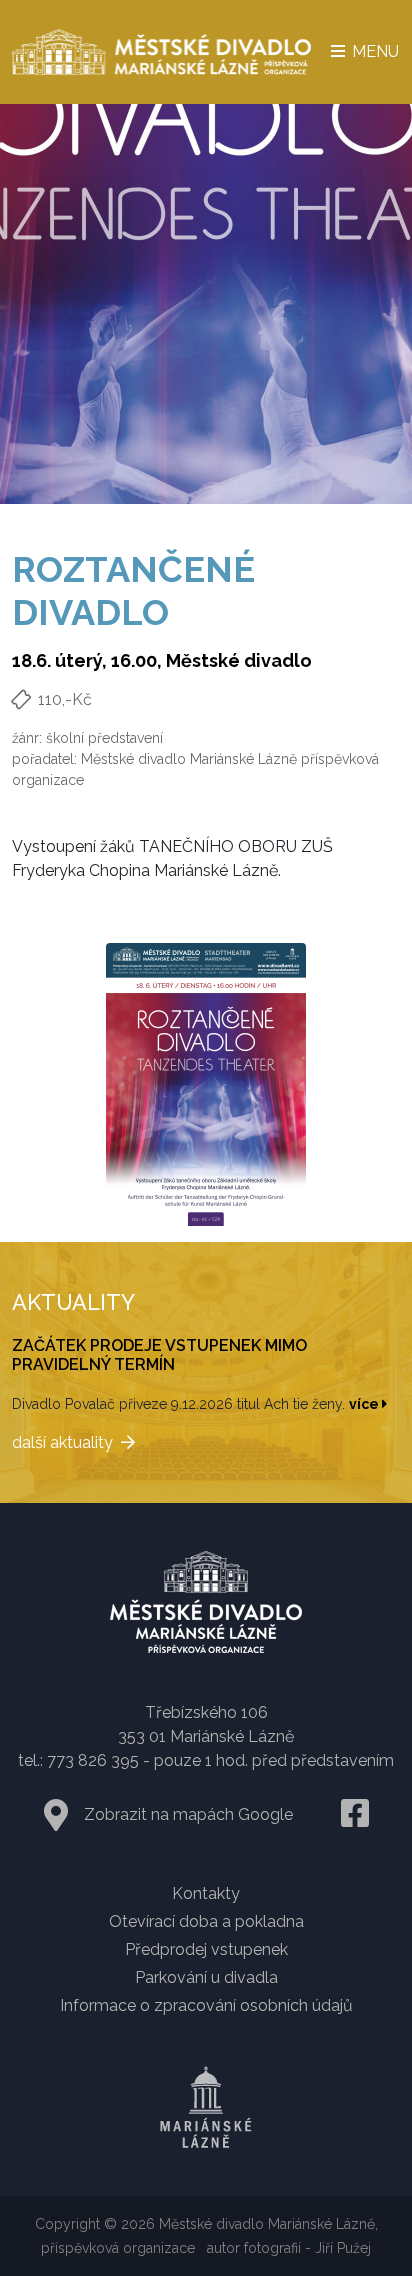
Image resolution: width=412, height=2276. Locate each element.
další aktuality (62, 1442)
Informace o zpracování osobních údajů (206, 2005)
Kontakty (206, 1893)
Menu (373, 51)
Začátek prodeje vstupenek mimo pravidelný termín (159, 1355)
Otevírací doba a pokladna (206, 1921)
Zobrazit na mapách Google (188, 1814)
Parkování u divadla (206, 1977)
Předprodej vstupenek (206, 1949)
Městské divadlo (239, 660)
